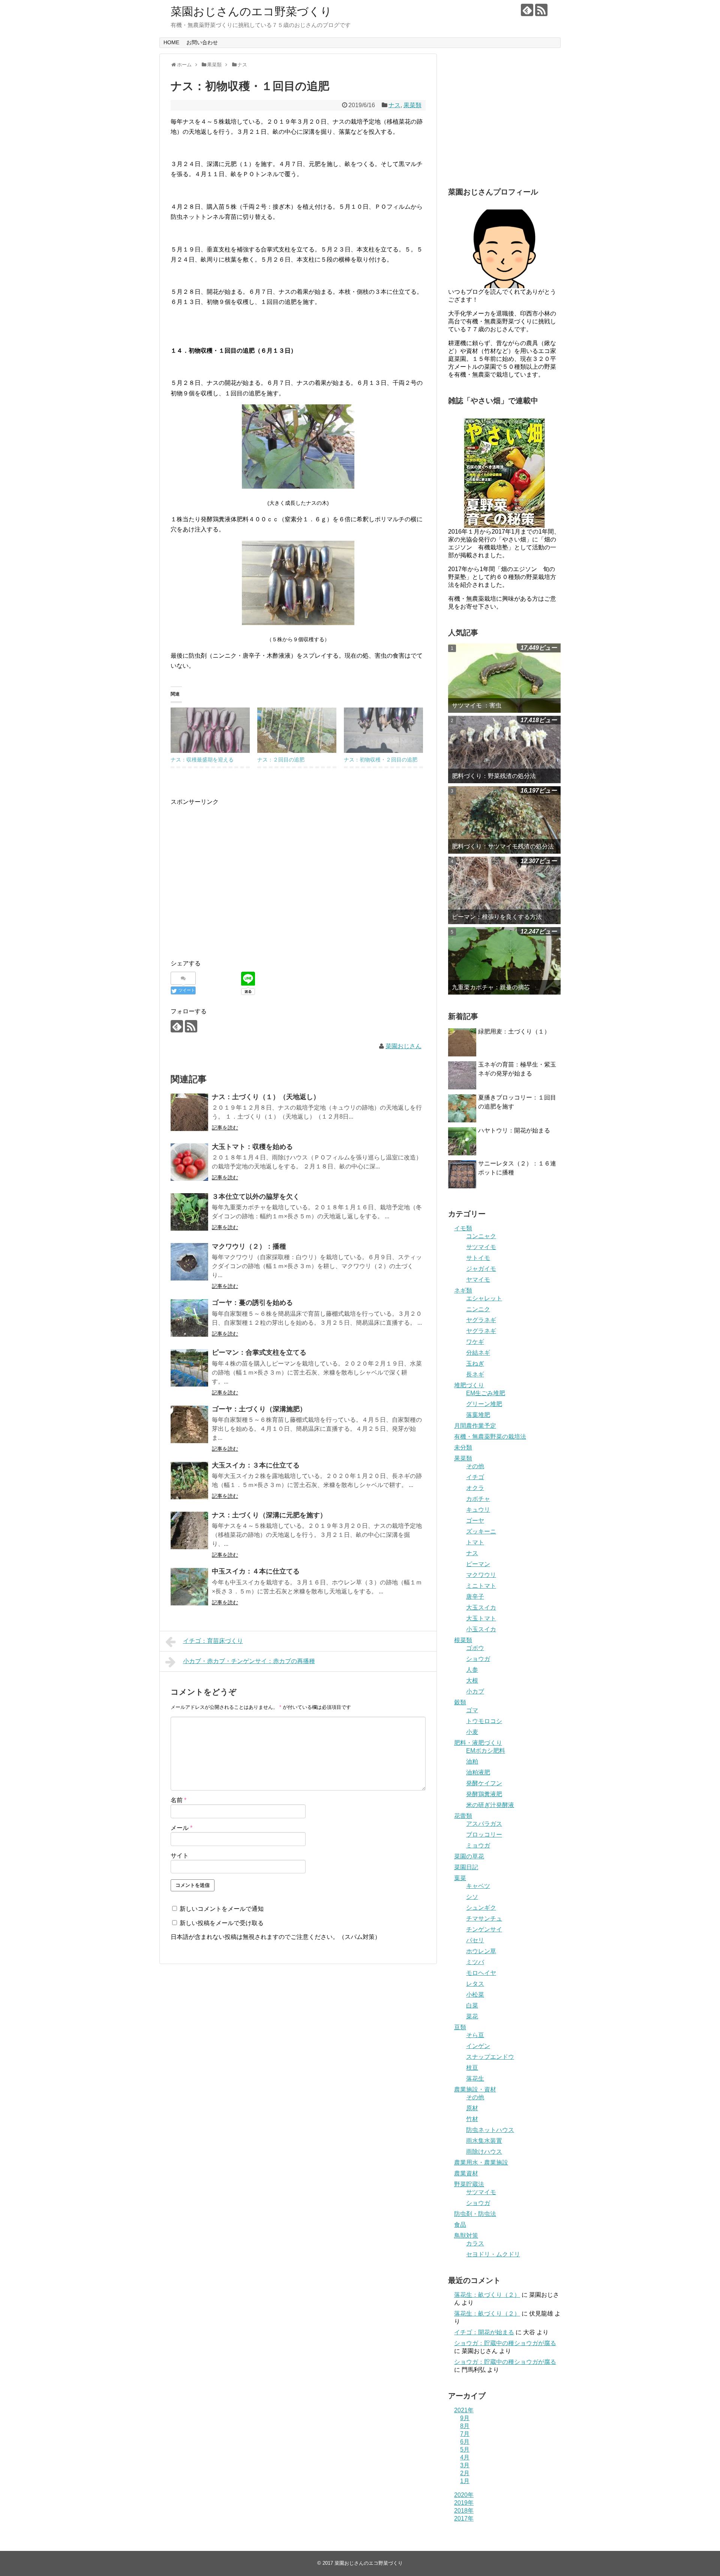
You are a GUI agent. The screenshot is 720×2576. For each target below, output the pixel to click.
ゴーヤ (475, 1521)
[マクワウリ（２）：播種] (189, 1262)
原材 (472, 2108)
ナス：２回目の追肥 (281, 760)
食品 (460, 2225)
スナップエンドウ (490, 2057)
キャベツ (478, 1886)
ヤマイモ (478, 1280)
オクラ (475, 1488)
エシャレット (484, 1298)
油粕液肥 (478, 1772)
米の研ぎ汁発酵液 (490, 1805)
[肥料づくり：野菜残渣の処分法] (504, 749)
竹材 (472, 2119)
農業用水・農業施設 (481, 2162)
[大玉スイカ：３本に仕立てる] (189, 1481)
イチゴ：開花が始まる (484, 2332)
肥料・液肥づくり (478, 1743)
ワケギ (475, 1342)
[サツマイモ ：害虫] (504, 678)
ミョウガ (478, 1845)
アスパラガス (484, 1824)
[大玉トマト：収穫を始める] (189, 1162)
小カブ (475, 1691)
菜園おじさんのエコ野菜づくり (251, 11)
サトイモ (478, 1258)
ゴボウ (475, 1648)
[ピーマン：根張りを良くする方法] (504, 890)
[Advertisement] (234, 886)
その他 (475, 1466)
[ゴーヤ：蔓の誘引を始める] (189, 1318)
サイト (180, 1856)
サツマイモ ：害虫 (477, 705)
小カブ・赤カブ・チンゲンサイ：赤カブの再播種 (249, 1661)
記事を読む (225, 1128)
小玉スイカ (481, 1629)
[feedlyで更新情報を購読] (527, 10)
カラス (475, 2243)
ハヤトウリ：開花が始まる (514, 1130)
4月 (465, 2457)
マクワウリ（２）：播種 (249, 1246)
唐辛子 (475, 1597)
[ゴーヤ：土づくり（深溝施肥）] (189, 1424)
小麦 (472, 1732)
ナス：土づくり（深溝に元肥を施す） (269, 1515)
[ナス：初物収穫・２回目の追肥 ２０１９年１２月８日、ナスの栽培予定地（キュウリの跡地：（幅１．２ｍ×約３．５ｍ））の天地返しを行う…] (383, 730)
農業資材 (466, 2173)
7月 (465, 2434)
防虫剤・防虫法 (475, 2214)
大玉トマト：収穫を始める (252, 1147)
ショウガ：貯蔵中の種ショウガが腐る (505, 2343)
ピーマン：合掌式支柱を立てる (259, 1352)
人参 (472, 1670)
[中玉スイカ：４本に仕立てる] (189, 1587)
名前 (178, 1800)
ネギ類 (463, 1290)
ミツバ (475, 1962)
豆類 (460, 2027)
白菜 (472, 2005)
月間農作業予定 (475, 1426)
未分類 (463, 1447)
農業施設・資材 (475, 2089)
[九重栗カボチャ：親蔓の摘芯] (504, 961)
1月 (465, 2481)
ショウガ (478, 1659)
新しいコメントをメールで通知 (222, 1909)
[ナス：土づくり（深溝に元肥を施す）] (189, 1530)
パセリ (475, 1940)
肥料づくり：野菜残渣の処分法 (494, 776)
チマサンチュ (484, 1919)
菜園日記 (466, 1867)
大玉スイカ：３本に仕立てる (256, 1465)
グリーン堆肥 (484, 1404)
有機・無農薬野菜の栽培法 (490, 1437)
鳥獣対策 (466, 2236)
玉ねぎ (475, 1364)
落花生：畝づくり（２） (487, 2295)
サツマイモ (481, 1247)
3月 (465, 2465)
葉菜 (460, 1878)
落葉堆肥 (478, 1415)
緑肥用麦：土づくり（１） (514, 1031)
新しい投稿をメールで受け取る (222, 1923)
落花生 (475, 2079)
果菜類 (412, 105)
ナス (394, 105)
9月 (465, 2418)
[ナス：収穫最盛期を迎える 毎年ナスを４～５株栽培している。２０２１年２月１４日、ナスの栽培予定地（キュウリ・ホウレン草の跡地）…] (210, 730)
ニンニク (478, 1309)
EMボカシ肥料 (486, 1751)
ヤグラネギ (481, 1320)
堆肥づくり (469, 1385)
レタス (475, 1984)
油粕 (472, 1761)
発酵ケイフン (484, 1783)
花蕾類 (463, 1816)
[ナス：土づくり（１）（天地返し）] (189, 1112)
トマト (475, 1542)
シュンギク (481, 1908)
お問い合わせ (202, 42)
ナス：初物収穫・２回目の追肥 (381, 760)
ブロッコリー (484, 1835)
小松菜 (475, 1995)
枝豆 (472, 2068)
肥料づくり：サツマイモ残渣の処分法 (503, 846)
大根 (472, 1681)
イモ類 (463, 1228)
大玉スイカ (481, 1607)
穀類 (460, 1702)
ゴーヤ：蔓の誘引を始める (252, 1303)
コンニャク (481, 1236)
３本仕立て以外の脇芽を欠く (256, 1197)
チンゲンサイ (484, 1929)
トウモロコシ (484, 1721)
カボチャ (478, 1499)
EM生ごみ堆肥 (486, 1393)
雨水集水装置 (484, 2141)
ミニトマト (481, 1586)
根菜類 (463, 1640)
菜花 (472, 2016)
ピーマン (478, 1564)
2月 (465, 2473)
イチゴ (475, 1477)
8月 (465, 2426)
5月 (465, 2450)
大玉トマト (481, 1618)
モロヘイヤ (481, 1973)
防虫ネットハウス (490, 2130)
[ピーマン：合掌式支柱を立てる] (189, 1368)
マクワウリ (481, 1575)
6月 (465, 2442)
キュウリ (478, 1510)
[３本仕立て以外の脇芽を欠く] (189, 1212)
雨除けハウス (484, 2152)
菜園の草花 (469, 1856)
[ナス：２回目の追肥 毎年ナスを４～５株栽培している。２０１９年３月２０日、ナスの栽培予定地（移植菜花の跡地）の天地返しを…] (297, 730)
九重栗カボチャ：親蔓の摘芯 (491, 987)
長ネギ (475, 1374)
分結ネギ (478, 1353)
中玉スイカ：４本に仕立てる (256, 1571)
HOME (171, 42)
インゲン (478, 2046)
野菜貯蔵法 (469, 2184)
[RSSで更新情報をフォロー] (541, 10)
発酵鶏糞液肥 (484, 1794)
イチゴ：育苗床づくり (213, 1641)
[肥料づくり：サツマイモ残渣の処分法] (504, 820)
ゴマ (472, 1710)
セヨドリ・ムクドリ (493, 2254)
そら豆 (475, 2035)
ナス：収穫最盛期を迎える (202, 760)
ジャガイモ (481, 1269)
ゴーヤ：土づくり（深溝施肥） (259, 1409)
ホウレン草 (481, 1951)
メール (181, 1828)
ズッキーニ (481, 1531)
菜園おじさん (403, 1046)
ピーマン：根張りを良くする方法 (497, 917)
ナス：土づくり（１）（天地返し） (266, 1097)
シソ (472, 1897)
